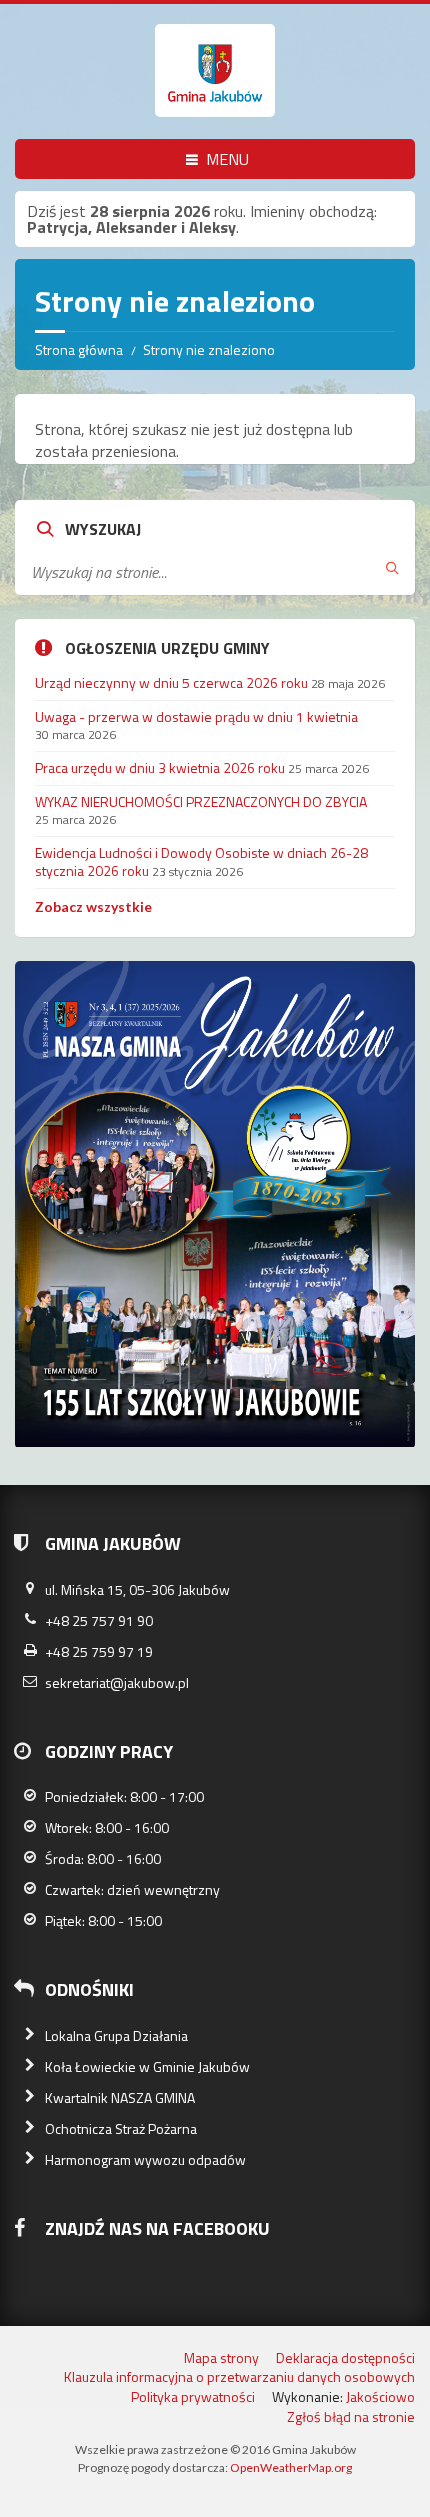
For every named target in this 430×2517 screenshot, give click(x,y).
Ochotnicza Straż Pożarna (121, 2128)
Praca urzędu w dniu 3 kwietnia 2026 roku (160, 767)
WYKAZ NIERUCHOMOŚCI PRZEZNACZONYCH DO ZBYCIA (201, 801)
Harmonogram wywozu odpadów (145, 2159)
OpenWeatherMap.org (291, 2467)
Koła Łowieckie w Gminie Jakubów (147, 2066)
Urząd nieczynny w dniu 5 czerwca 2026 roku (171, 682)
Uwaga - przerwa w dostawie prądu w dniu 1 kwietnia (196, 716)
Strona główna (79, 349)
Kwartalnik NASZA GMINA (120, 2097)
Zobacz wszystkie (93, 906)
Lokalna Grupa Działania (116, 2035)
